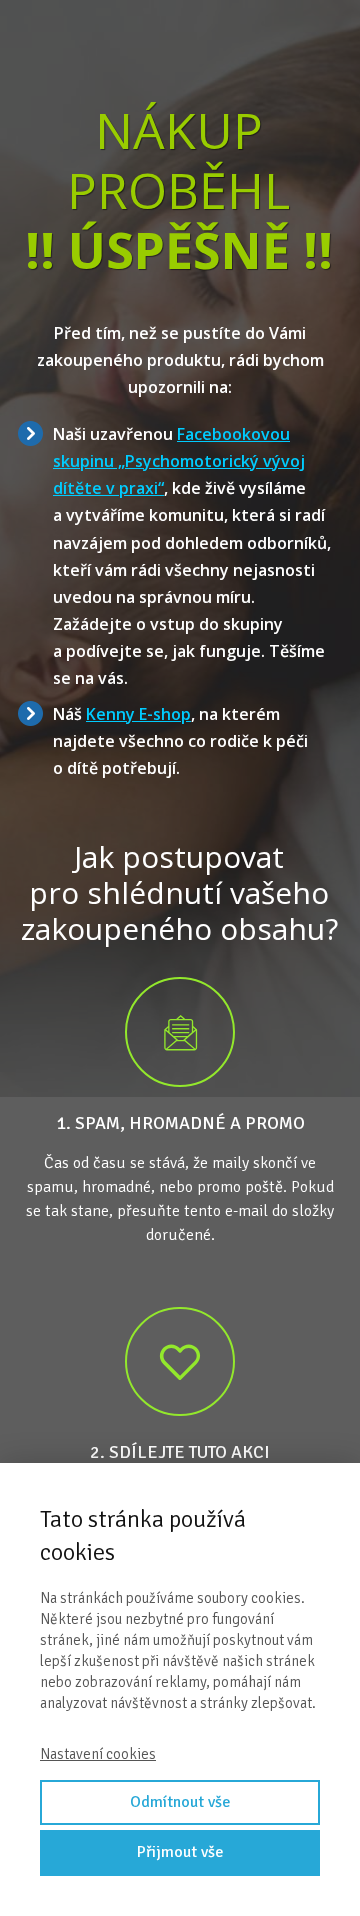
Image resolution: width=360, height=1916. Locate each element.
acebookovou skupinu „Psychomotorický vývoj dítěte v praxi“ (179, 461)
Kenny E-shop (138, 714)
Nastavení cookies (98, 1754)
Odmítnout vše (180, 1802)
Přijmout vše (180, 1852)
